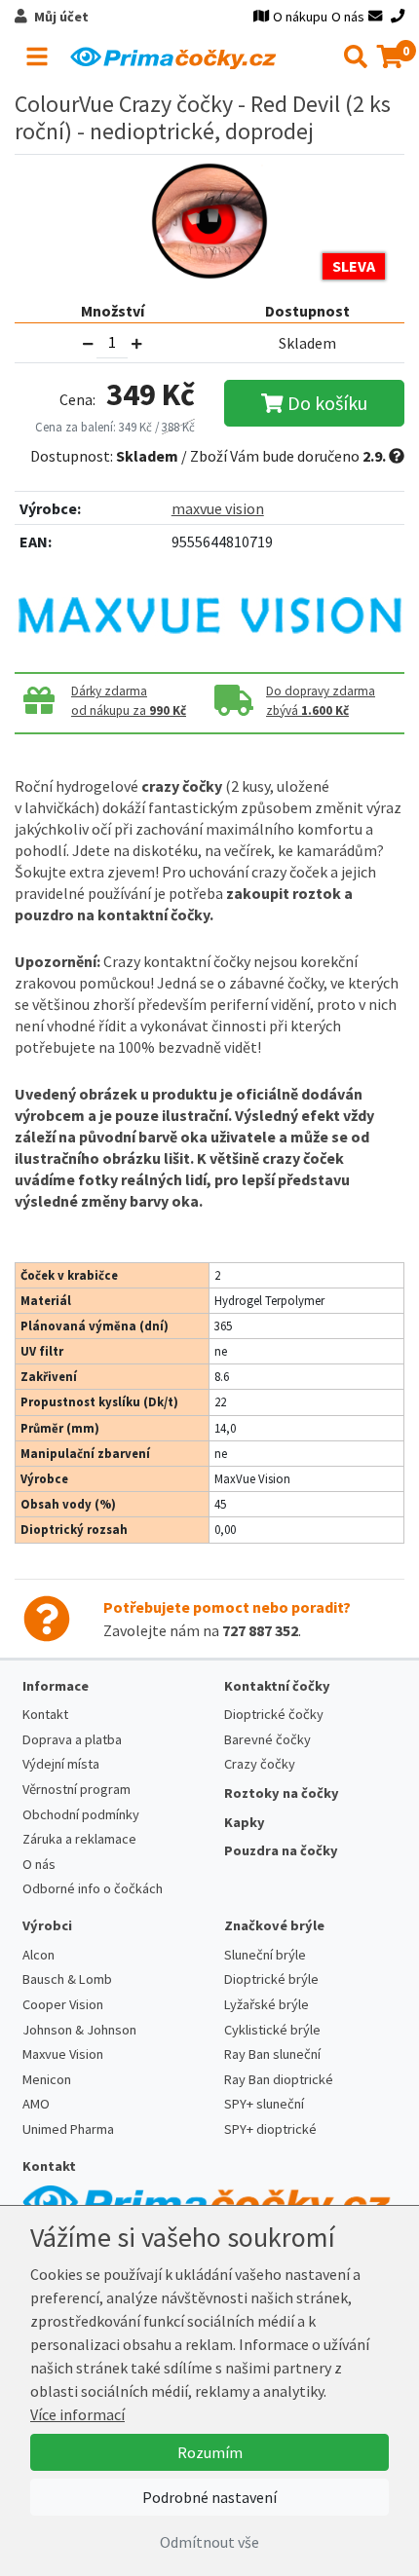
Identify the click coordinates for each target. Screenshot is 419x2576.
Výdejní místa (61, 1764)
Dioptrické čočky (274, 1714)
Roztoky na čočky (282, 1793)
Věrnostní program (76, 1789)
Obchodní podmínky (81, 1814)
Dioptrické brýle (271, 1979)
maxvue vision (218, 508)
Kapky (245, 1822)
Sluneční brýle (265, 1955)
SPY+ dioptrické (270, 2129)
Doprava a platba (72, 1739)
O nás (348, 17)
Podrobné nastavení (209, 2497)
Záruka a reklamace (79, 1839)
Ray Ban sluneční (272, 2054)
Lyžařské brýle (267, 2004)
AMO (36, 2104)
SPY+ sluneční (264, 2104)
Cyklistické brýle (272, 2030)
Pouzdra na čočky (281, 1850)
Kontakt (45, 1714)
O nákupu (300, 17)
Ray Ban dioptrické (279, 2079)
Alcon (38, 1955)
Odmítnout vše (209, 2542)
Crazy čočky (260, 1764)
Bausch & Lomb (67, 1979)
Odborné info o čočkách (93, 1888)
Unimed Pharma (68, 2129)
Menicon (47, 2079)
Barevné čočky (267, 1739)
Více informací (77, 2414)
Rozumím (210, 2452)
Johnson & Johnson (79, 2030)
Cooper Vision (63, 2004)
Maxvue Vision (63, 2054)
